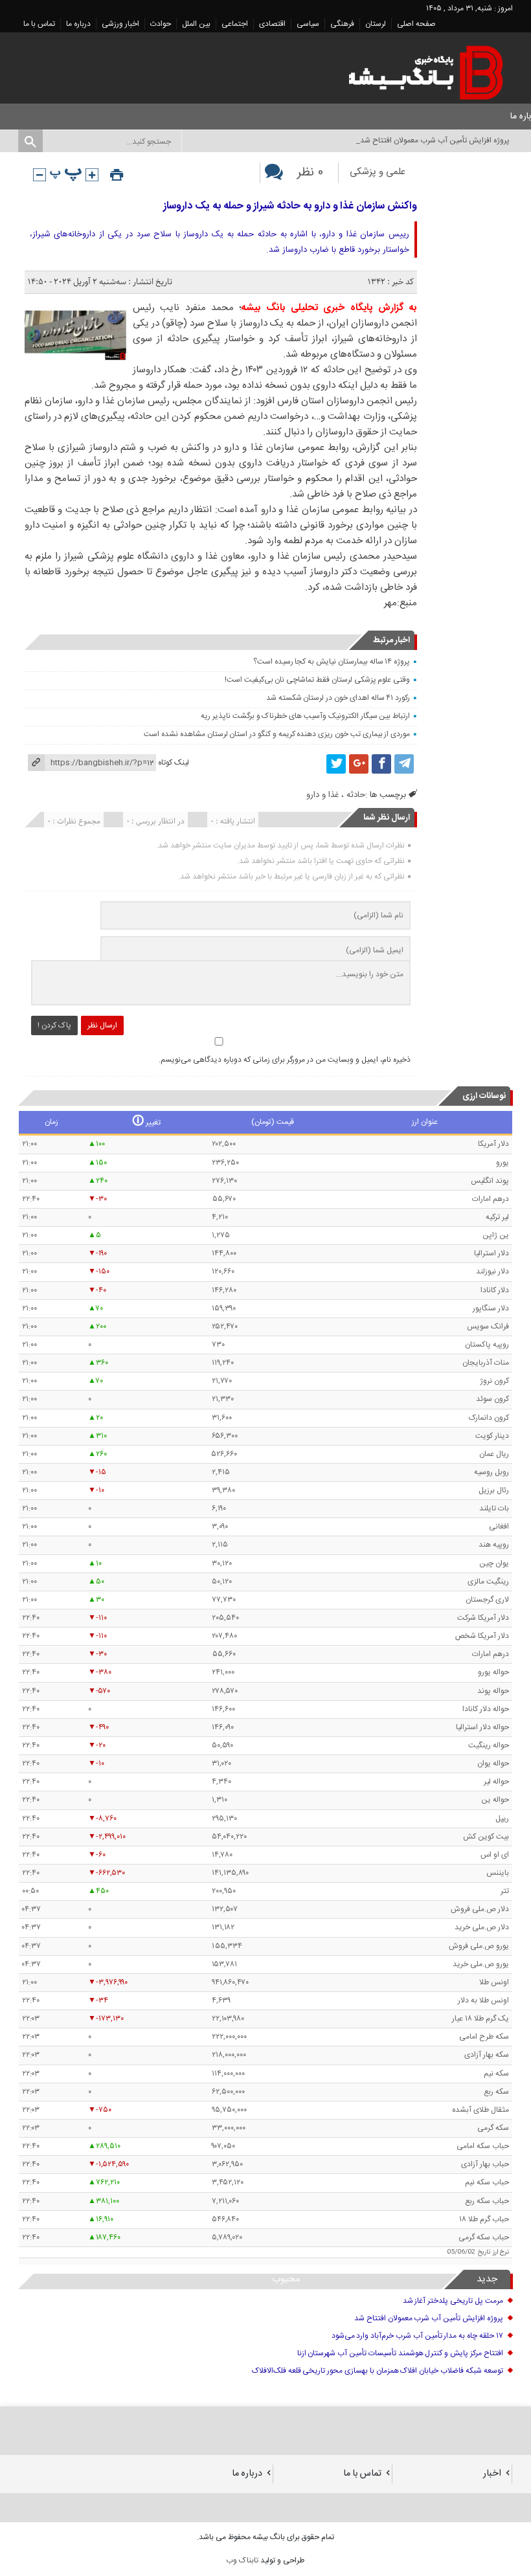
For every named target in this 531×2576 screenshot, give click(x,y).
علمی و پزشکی (378, 172)
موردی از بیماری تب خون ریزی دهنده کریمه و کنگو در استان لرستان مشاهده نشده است (277, 734)
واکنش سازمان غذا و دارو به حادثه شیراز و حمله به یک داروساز (290, 206)
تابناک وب (242, 2560)
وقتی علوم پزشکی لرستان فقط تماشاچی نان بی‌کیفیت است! (317, 680)
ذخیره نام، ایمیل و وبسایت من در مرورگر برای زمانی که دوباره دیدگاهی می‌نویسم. (285, 1060)
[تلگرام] (404, 764)
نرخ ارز (501, 2252)
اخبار (492, 2474)
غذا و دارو (322, 795)
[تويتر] (336, 764)
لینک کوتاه (174, 763)
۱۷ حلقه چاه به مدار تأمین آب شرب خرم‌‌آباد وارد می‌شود (417, 2336)
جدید (487, 2279)
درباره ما (78, 24)
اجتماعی (235, 24)
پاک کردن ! (54, 1025)
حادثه (356, 795)
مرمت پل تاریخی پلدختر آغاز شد (453, 2301)
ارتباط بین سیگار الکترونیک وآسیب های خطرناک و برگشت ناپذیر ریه (305, 716)
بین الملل (196, 24)
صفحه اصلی (416, 24)
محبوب (286, 2279)
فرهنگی (342, 24)
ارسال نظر (102, 1025)
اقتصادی (272, 24)
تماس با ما (39, 24)
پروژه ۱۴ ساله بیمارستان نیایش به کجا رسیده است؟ (332, 662)
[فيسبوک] (381, 764)
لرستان (376, 24)
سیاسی (308, 24)
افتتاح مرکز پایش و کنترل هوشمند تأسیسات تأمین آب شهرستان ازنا (400, 2353)
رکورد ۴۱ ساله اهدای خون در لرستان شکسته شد (338, 698)
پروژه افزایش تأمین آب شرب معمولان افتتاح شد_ (433, 140)
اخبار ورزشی (120, 24)
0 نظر (310, 173)
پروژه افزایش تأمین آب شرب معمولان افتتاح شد (429, 2318)
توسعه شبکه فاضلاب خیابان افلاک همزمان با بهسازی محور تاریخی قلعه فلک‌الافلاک (378, 2371)
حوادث (161, 24)
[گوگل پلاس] (359, 764)
